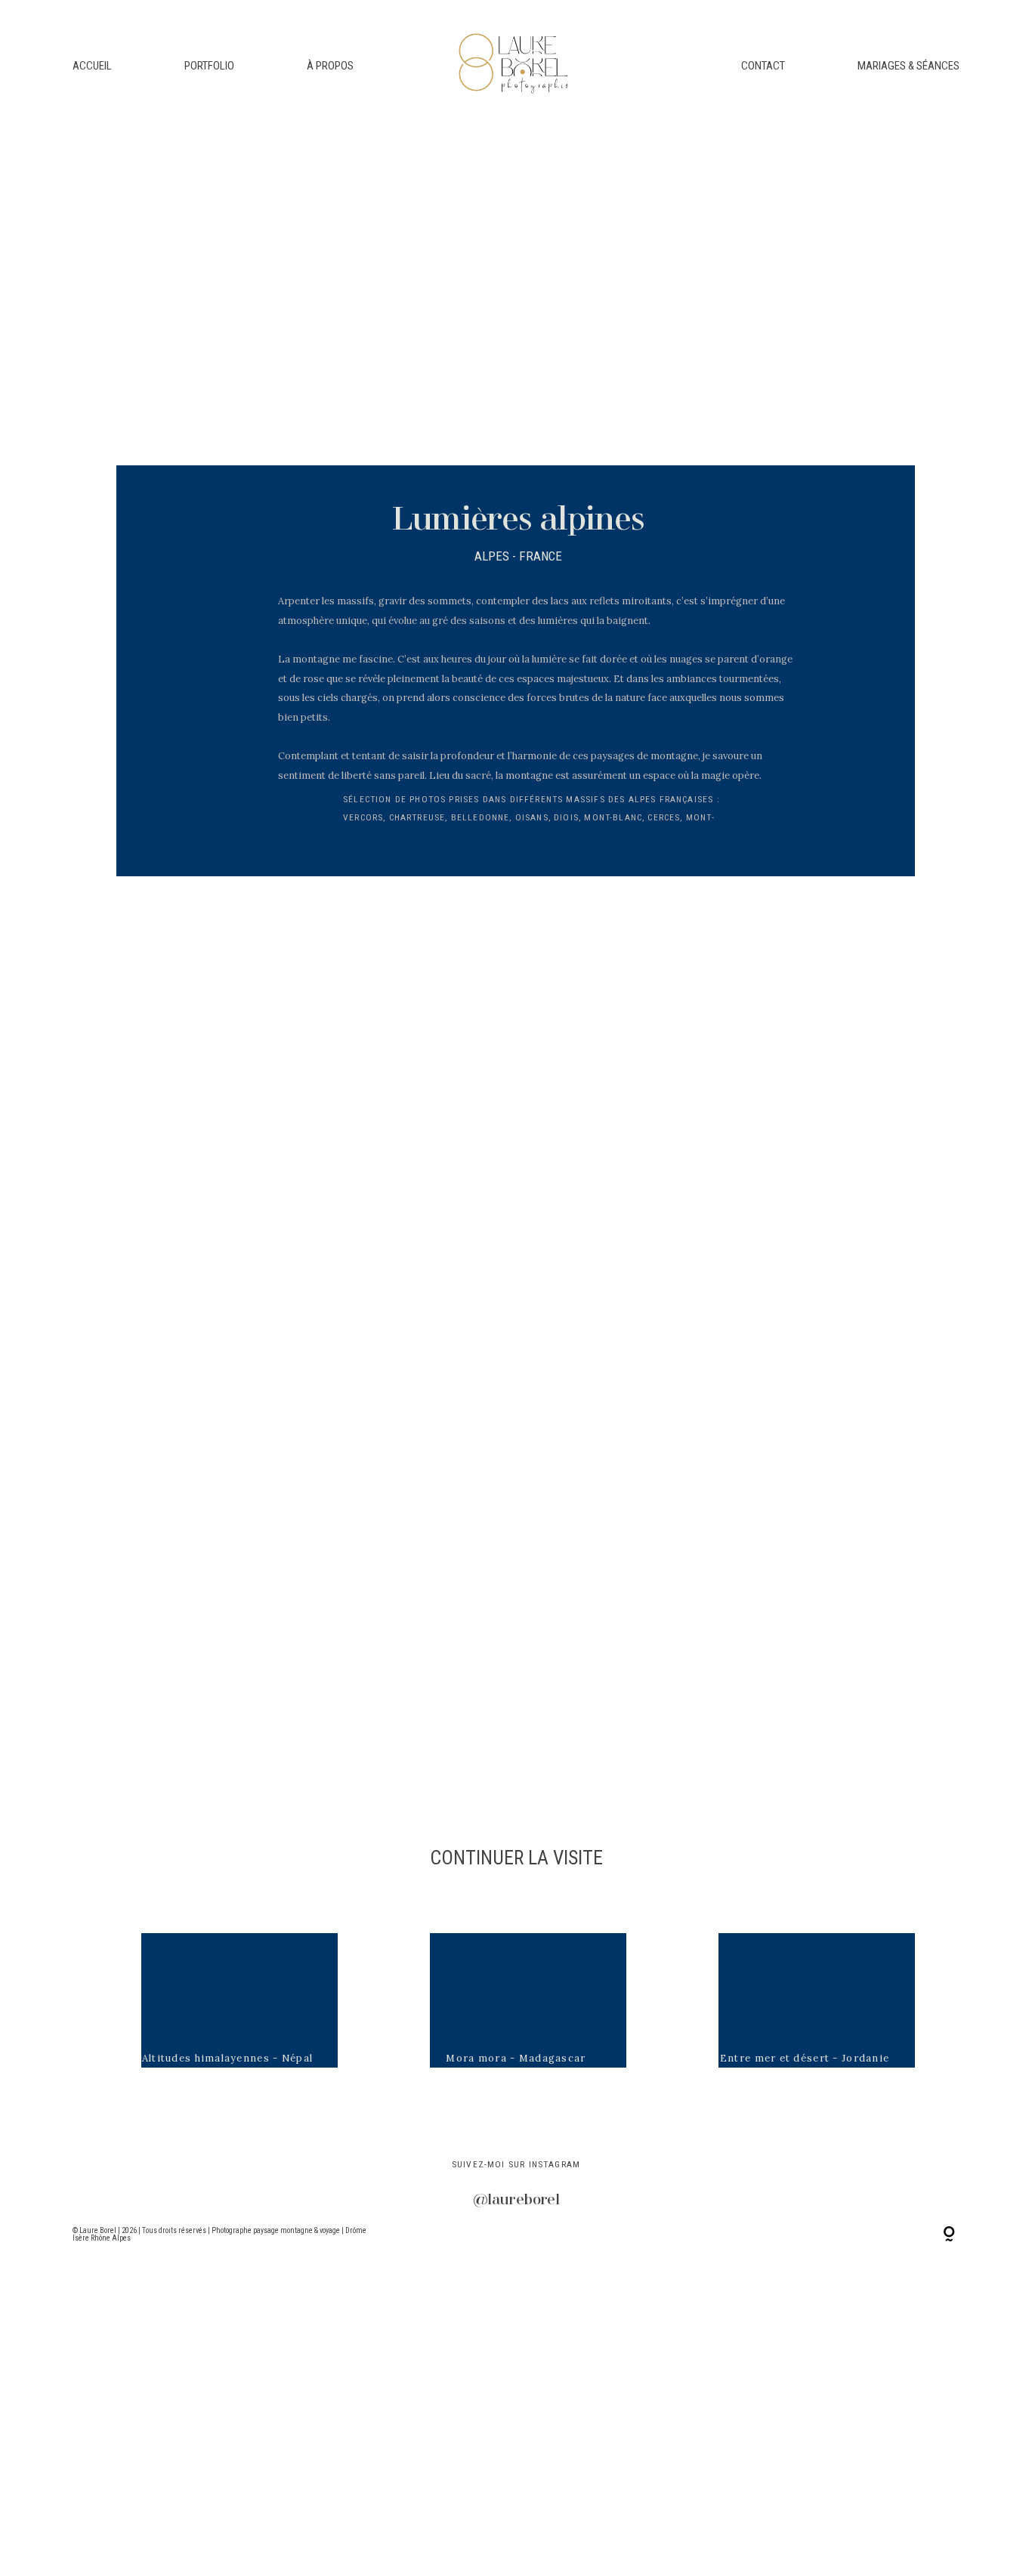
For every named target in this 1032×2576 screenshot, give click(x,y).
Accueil (92, 66)
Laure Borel (99, 2230)
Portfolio (209, 66)
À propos (330, 66)
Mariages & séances (908, 66)
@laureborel (516, 2200)
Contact (763, 66)
